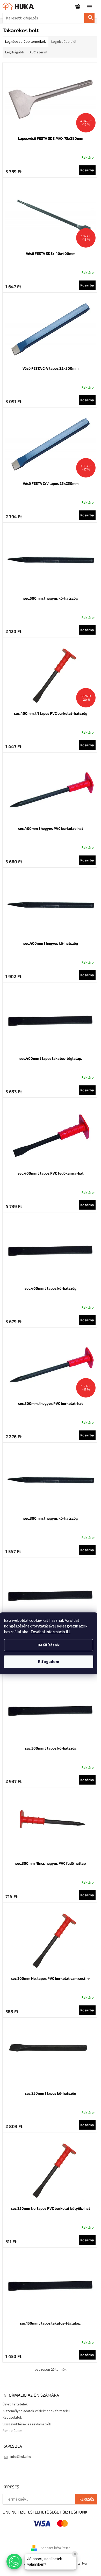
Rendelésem (12, 2431)
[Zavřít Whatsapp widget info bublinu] (75, 2554)
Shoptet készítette (56, 2548)
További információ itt (51, 1632)
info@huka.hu (21, 2457)
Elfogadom (49, 1662)
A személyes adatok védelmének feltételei (36, 2411)
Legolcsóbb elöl (64, 42)
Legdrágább (15, 52)
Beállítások (49, 1645)
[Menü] (89, 6)
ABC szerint (38, 52)
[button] (14, 2561)
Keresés (91, 18)
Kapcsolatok (12, 2418)
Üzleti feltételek (15, 2404)
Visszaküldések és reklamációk (27, 2424)
